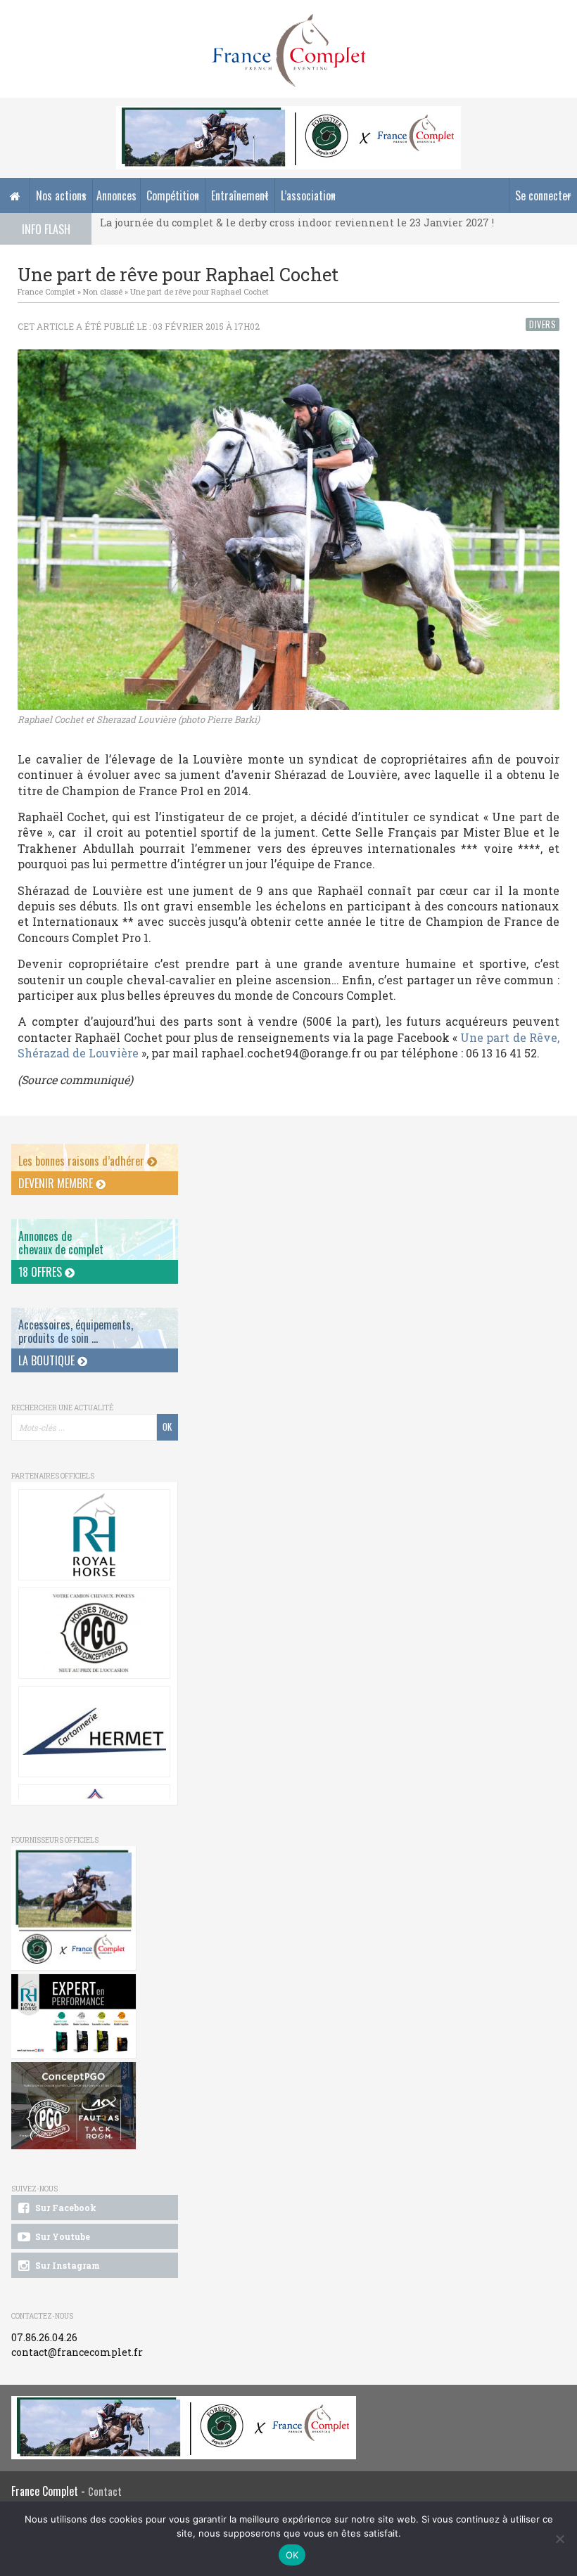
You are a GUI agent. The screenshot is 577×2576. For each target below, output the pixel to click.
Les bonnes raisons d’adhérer (83, 1161)
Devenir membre (57, 1183)
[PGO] (74, 2106)
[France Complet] (288, 51)
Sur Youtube (62, 2236)
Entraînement (240, 195)
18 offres (42, 1272)
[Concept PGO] (94, 1633)
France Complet (46, 291)
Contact (105, 2491)
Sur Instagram (66, 2265)
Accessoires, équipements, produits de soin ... (76, 1331)
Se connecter (543, 195)
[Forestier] (288, 114)
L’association (308, 195)
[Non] (559, 2539)
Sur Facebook (65, 2208)
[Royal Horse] (94, 1535)
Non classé (103, 291)
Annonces (116, 195)
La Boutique (48, 1360)
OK (292, 2555)
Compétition (173, 195)
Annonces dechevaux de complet (61, 1243)
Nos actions (61, 195)
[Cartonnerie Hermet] (94, 1732)
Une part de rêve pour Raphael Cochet (199, 291)
